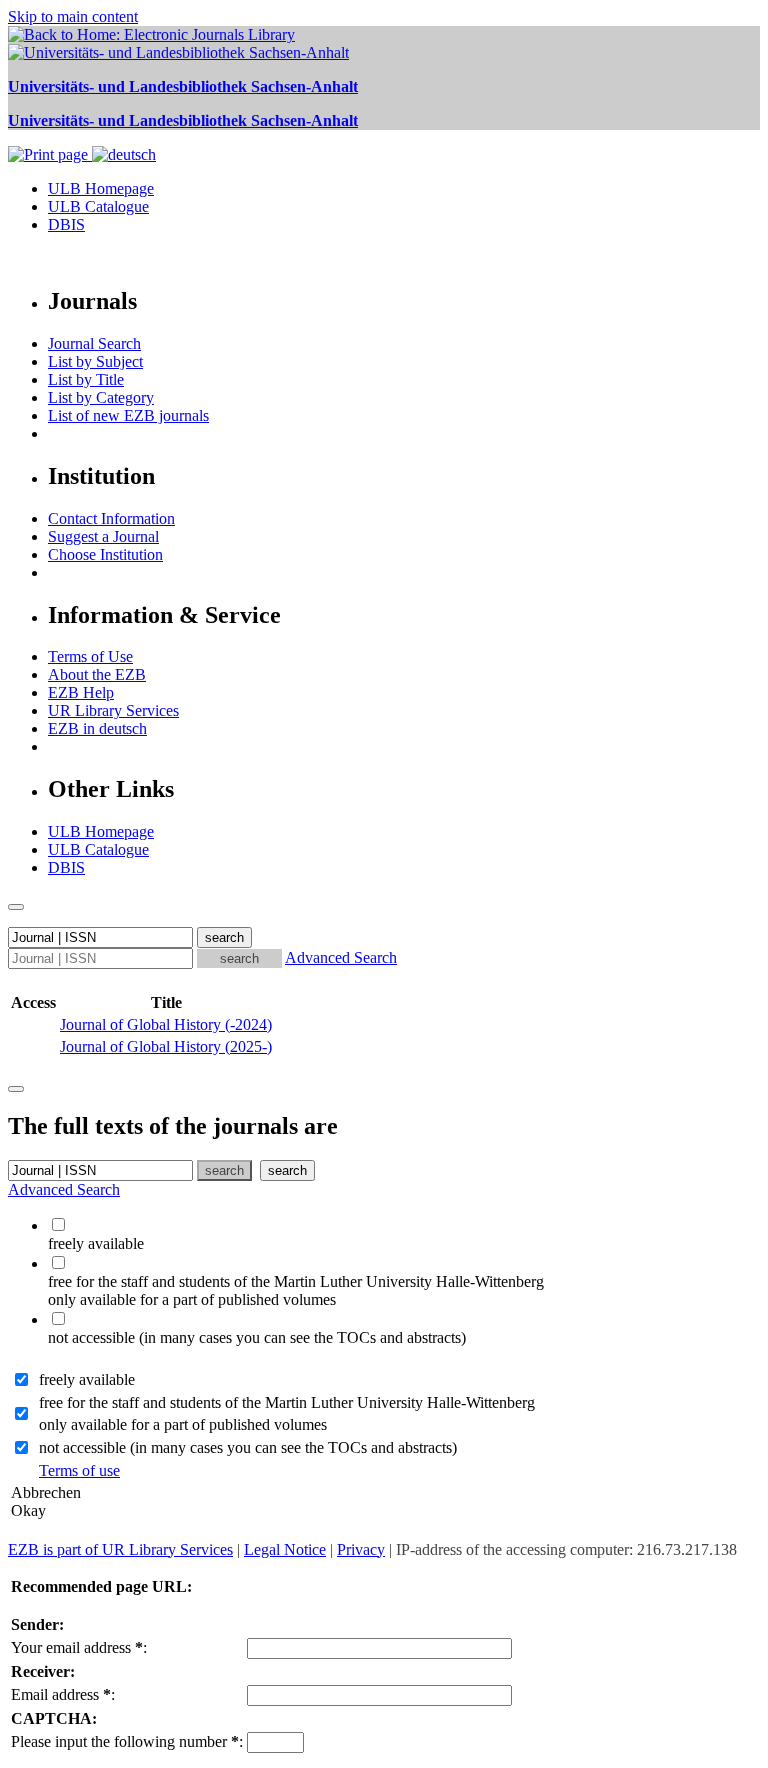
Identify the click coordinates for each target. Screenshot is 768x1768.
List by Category (101, 397)
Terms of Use (90, 656)
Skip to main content (73, 16)
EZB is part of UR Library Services (120, 1549)
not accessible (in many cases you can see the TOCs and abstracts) (248, 1447)
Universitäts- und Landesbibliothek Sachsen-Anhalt (183, 86)
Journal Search (94, 343)
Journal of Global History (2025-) (166, 1046)
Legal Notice (285, 1549)
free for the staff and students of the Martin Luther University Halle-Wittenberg (287, 1402)
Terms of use (79, 1470)
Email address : (63, 1694)
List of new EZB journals (128, 415)
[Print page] (50, 154)
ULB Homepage (101, 188)
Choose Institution (105, 554)
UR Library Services (113, 710)
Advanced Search (341, 957)
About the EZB (97, 674)
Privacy (361, 1549)
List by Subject (95, 361)
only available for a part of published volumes (183, 1424)
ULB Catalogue (98, 206)
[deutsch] (124, 154)
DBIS (66, 224)
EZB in (97, 728)
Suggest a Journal (103, 536)
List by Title (86, 379)
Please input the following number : (127, 1741)
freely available (87, 1379)
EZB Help (81, 692)
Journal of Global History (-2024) (166, 1024)
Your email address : (79, 1647)
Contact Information (111, 518)
